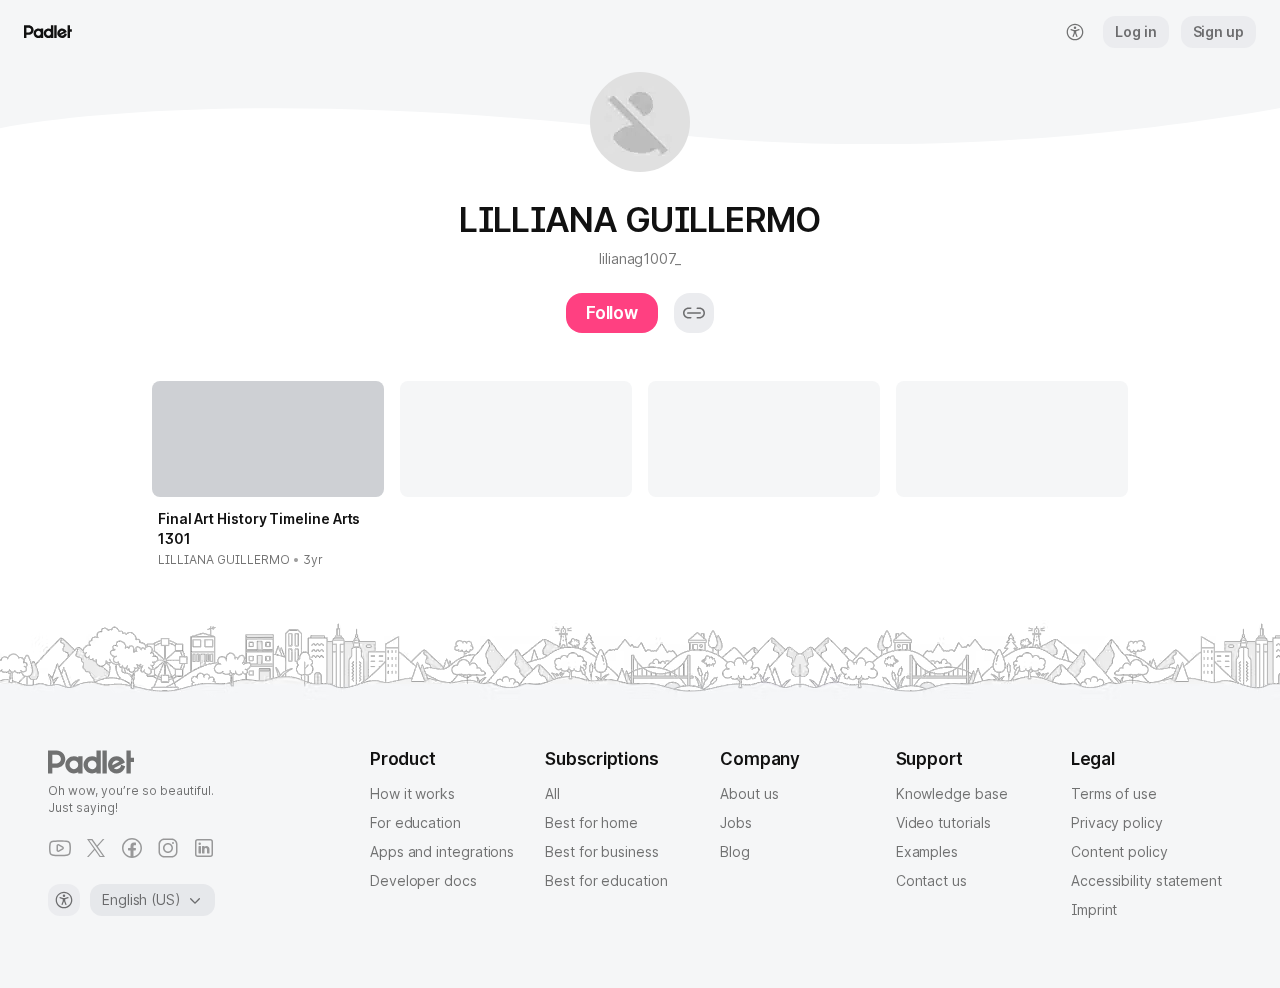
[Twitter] (96, 848)
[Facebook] (132, 848)
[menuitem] (1075, 32)
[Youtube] (60, 848)
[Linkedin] (204, 848)
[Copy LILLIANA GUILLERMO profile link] (694, 313)
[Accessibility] (64, 900)
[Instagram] (168, 848)
